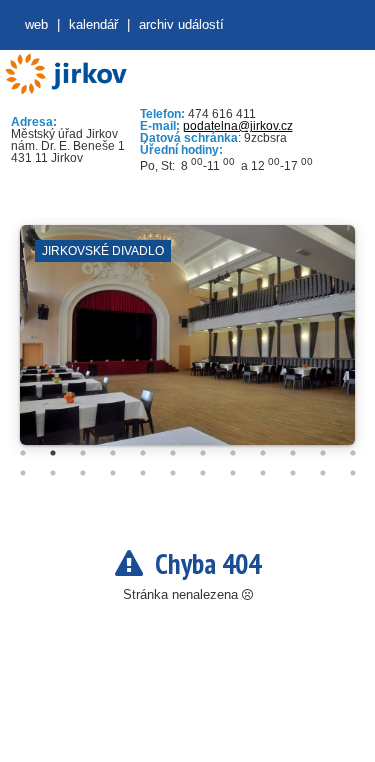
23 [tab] (323, 473)
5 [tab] (143, 453)
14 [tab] (53, 473)
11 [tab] (323, 453)
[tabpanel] (187, 345)
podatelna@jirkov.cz (238, 126)
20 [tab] (233, 473)
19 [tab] (203, 473)
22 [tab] (293, 473)
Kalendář (93, 24)
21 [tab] (263, 473)
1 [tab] (23, 453)
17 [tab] (143, 473)
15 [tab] (83, 473)
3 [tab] (83, 453)
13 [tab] (23, 473)
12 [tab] (353, 453)
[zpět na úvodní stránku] (65, 74)
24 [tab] (353, 473)
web (36, 24)
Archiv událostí (181, 24)
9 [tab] (263, 453)
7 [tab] (203, 453)
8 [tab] (233, 453)
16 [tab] (113, 473)
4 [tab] (113, 453)
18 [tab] (173, 473)
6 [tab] (173, 453)
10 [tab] (293, 453)
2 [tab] (53, 453)
